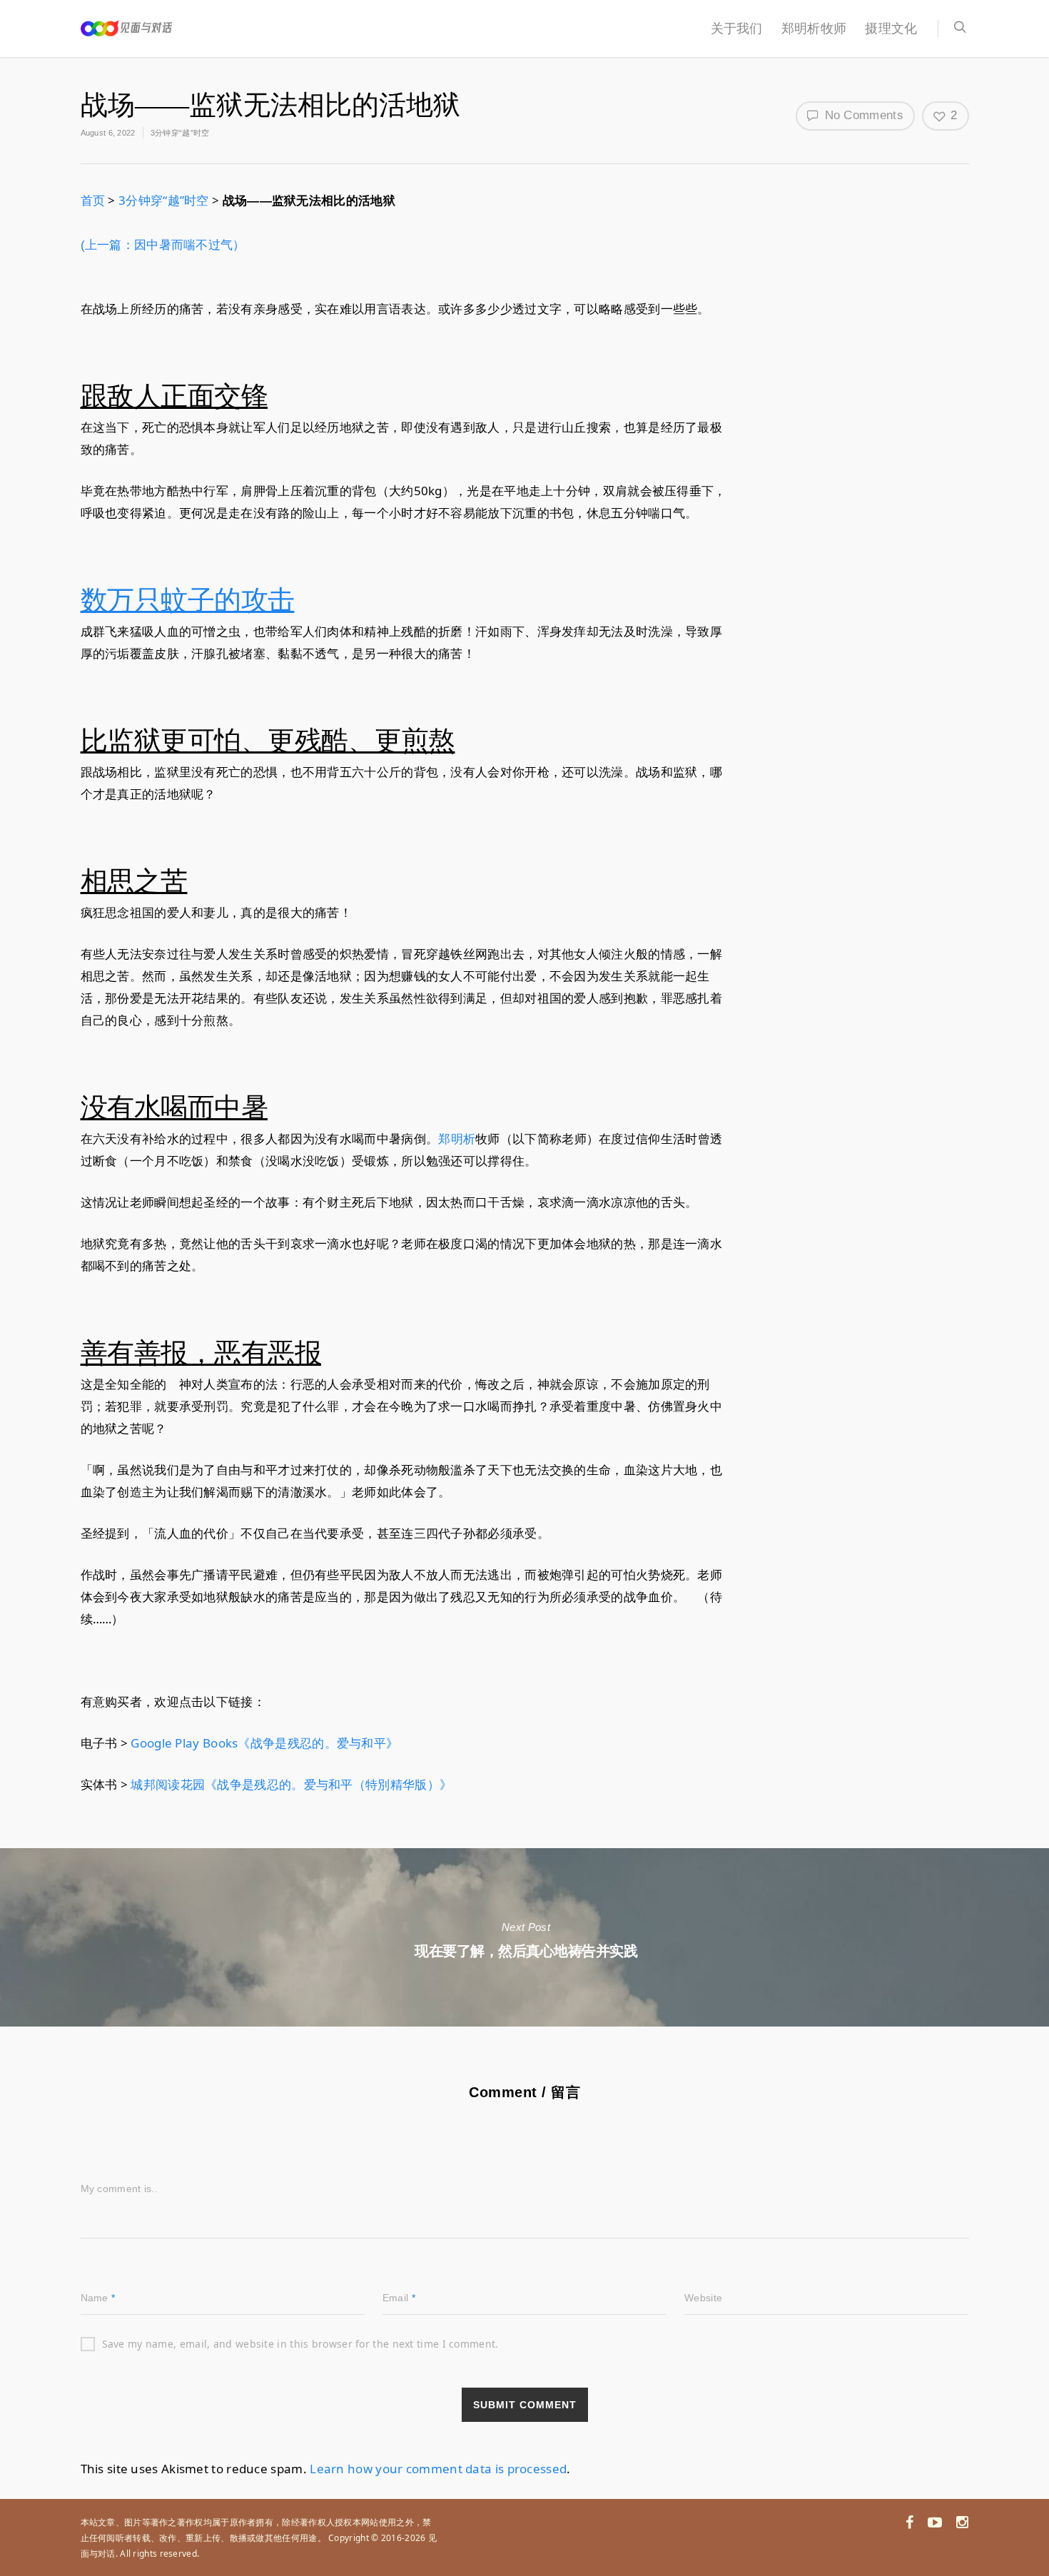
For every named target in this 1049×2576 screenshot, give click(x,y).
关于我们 (737, 29)
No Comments (862, 115)
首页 (93, 200)
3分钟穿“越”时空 (180, 133)
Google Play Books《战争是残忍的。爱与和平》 (264, 1743)
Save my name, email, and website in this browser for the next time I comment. (300, 2344)
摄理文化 (891, 29)
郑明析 (457, 1139)
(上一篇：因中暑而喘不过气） (163, 245)
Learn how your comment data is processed (438, 2469)
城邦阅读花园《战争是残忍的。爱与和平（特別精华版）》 (291, 1784)
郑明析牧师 (814, 29)
